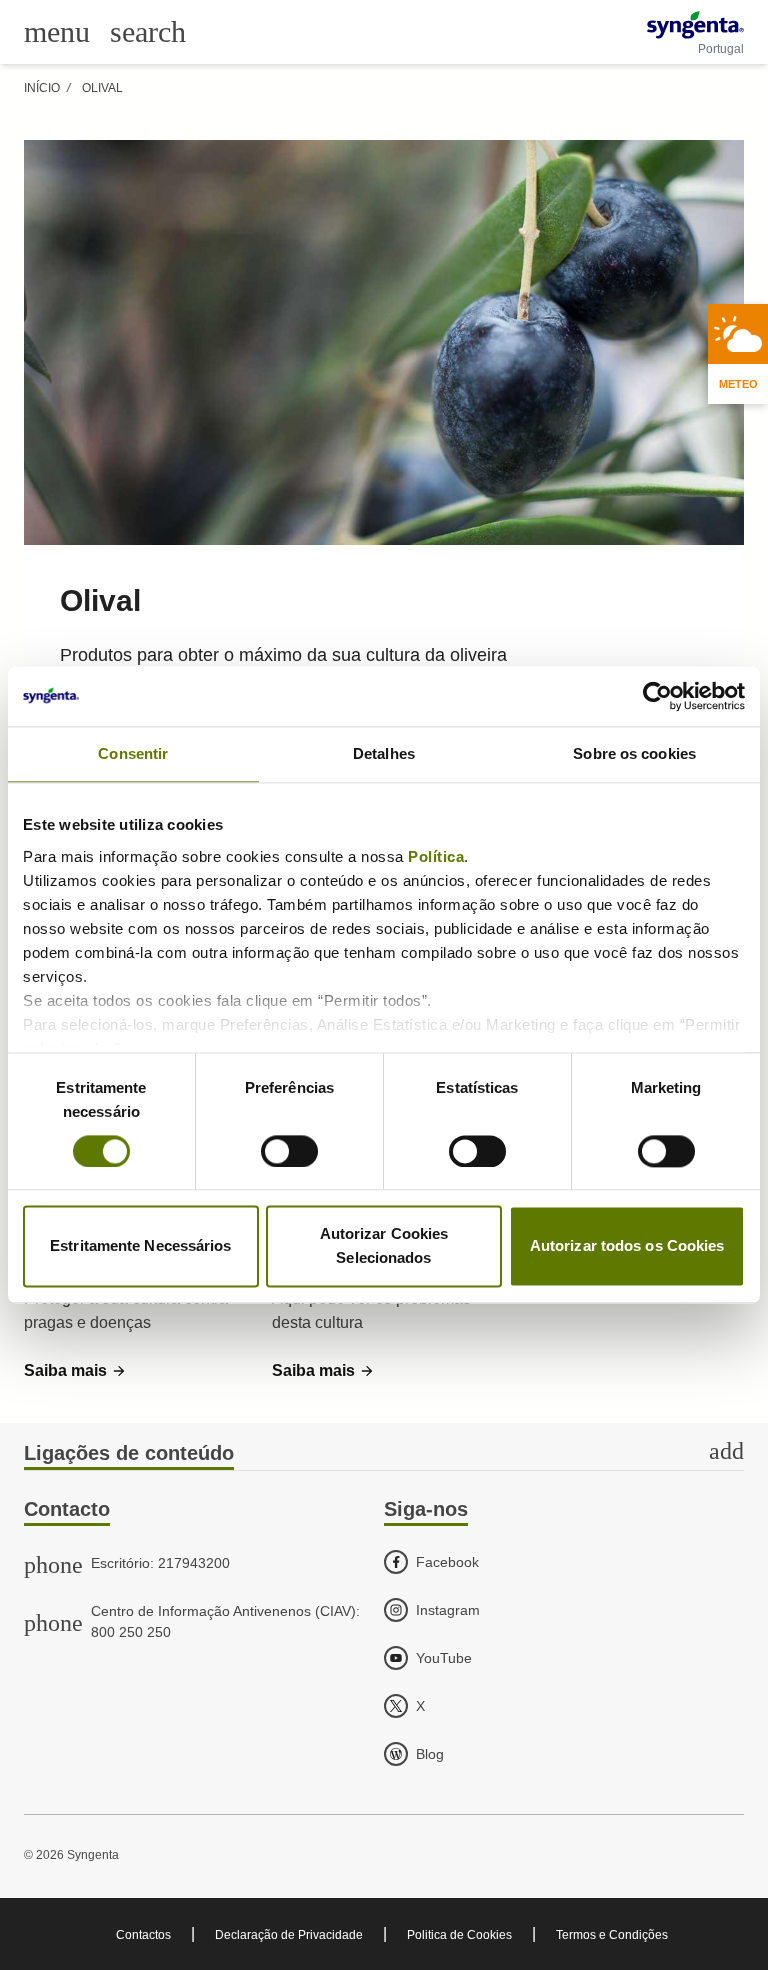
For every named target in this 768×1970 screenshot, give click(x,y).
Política (436, 856)
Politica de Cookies (459, 1935)
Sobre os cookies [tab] (634, 753)
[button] (75, 1371)
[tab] (384, 1454)
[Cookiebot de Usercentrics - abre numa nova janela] (657, 696)
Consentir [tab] (133, 753)
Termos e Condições (612, 1935)
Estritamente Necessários (140, 1246)
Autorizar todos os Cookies (627, 1246)
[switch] (289, 1151)
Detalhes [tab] (384, 753)
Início (42, 88)
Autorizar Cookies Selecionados (384, 1246)
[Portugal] (695, 25)
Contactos (143, 1935)
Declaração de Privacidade (289, 1935)
